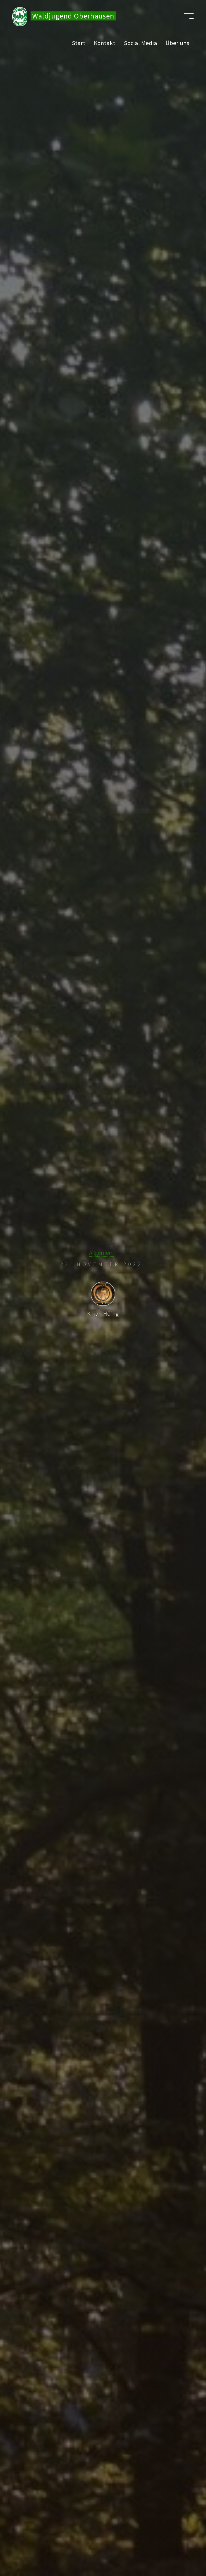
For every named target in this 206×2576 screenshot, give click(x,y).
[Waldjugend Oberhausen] (20, 16)
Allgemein (101, 1253)
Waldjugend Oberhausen (73, 16)
